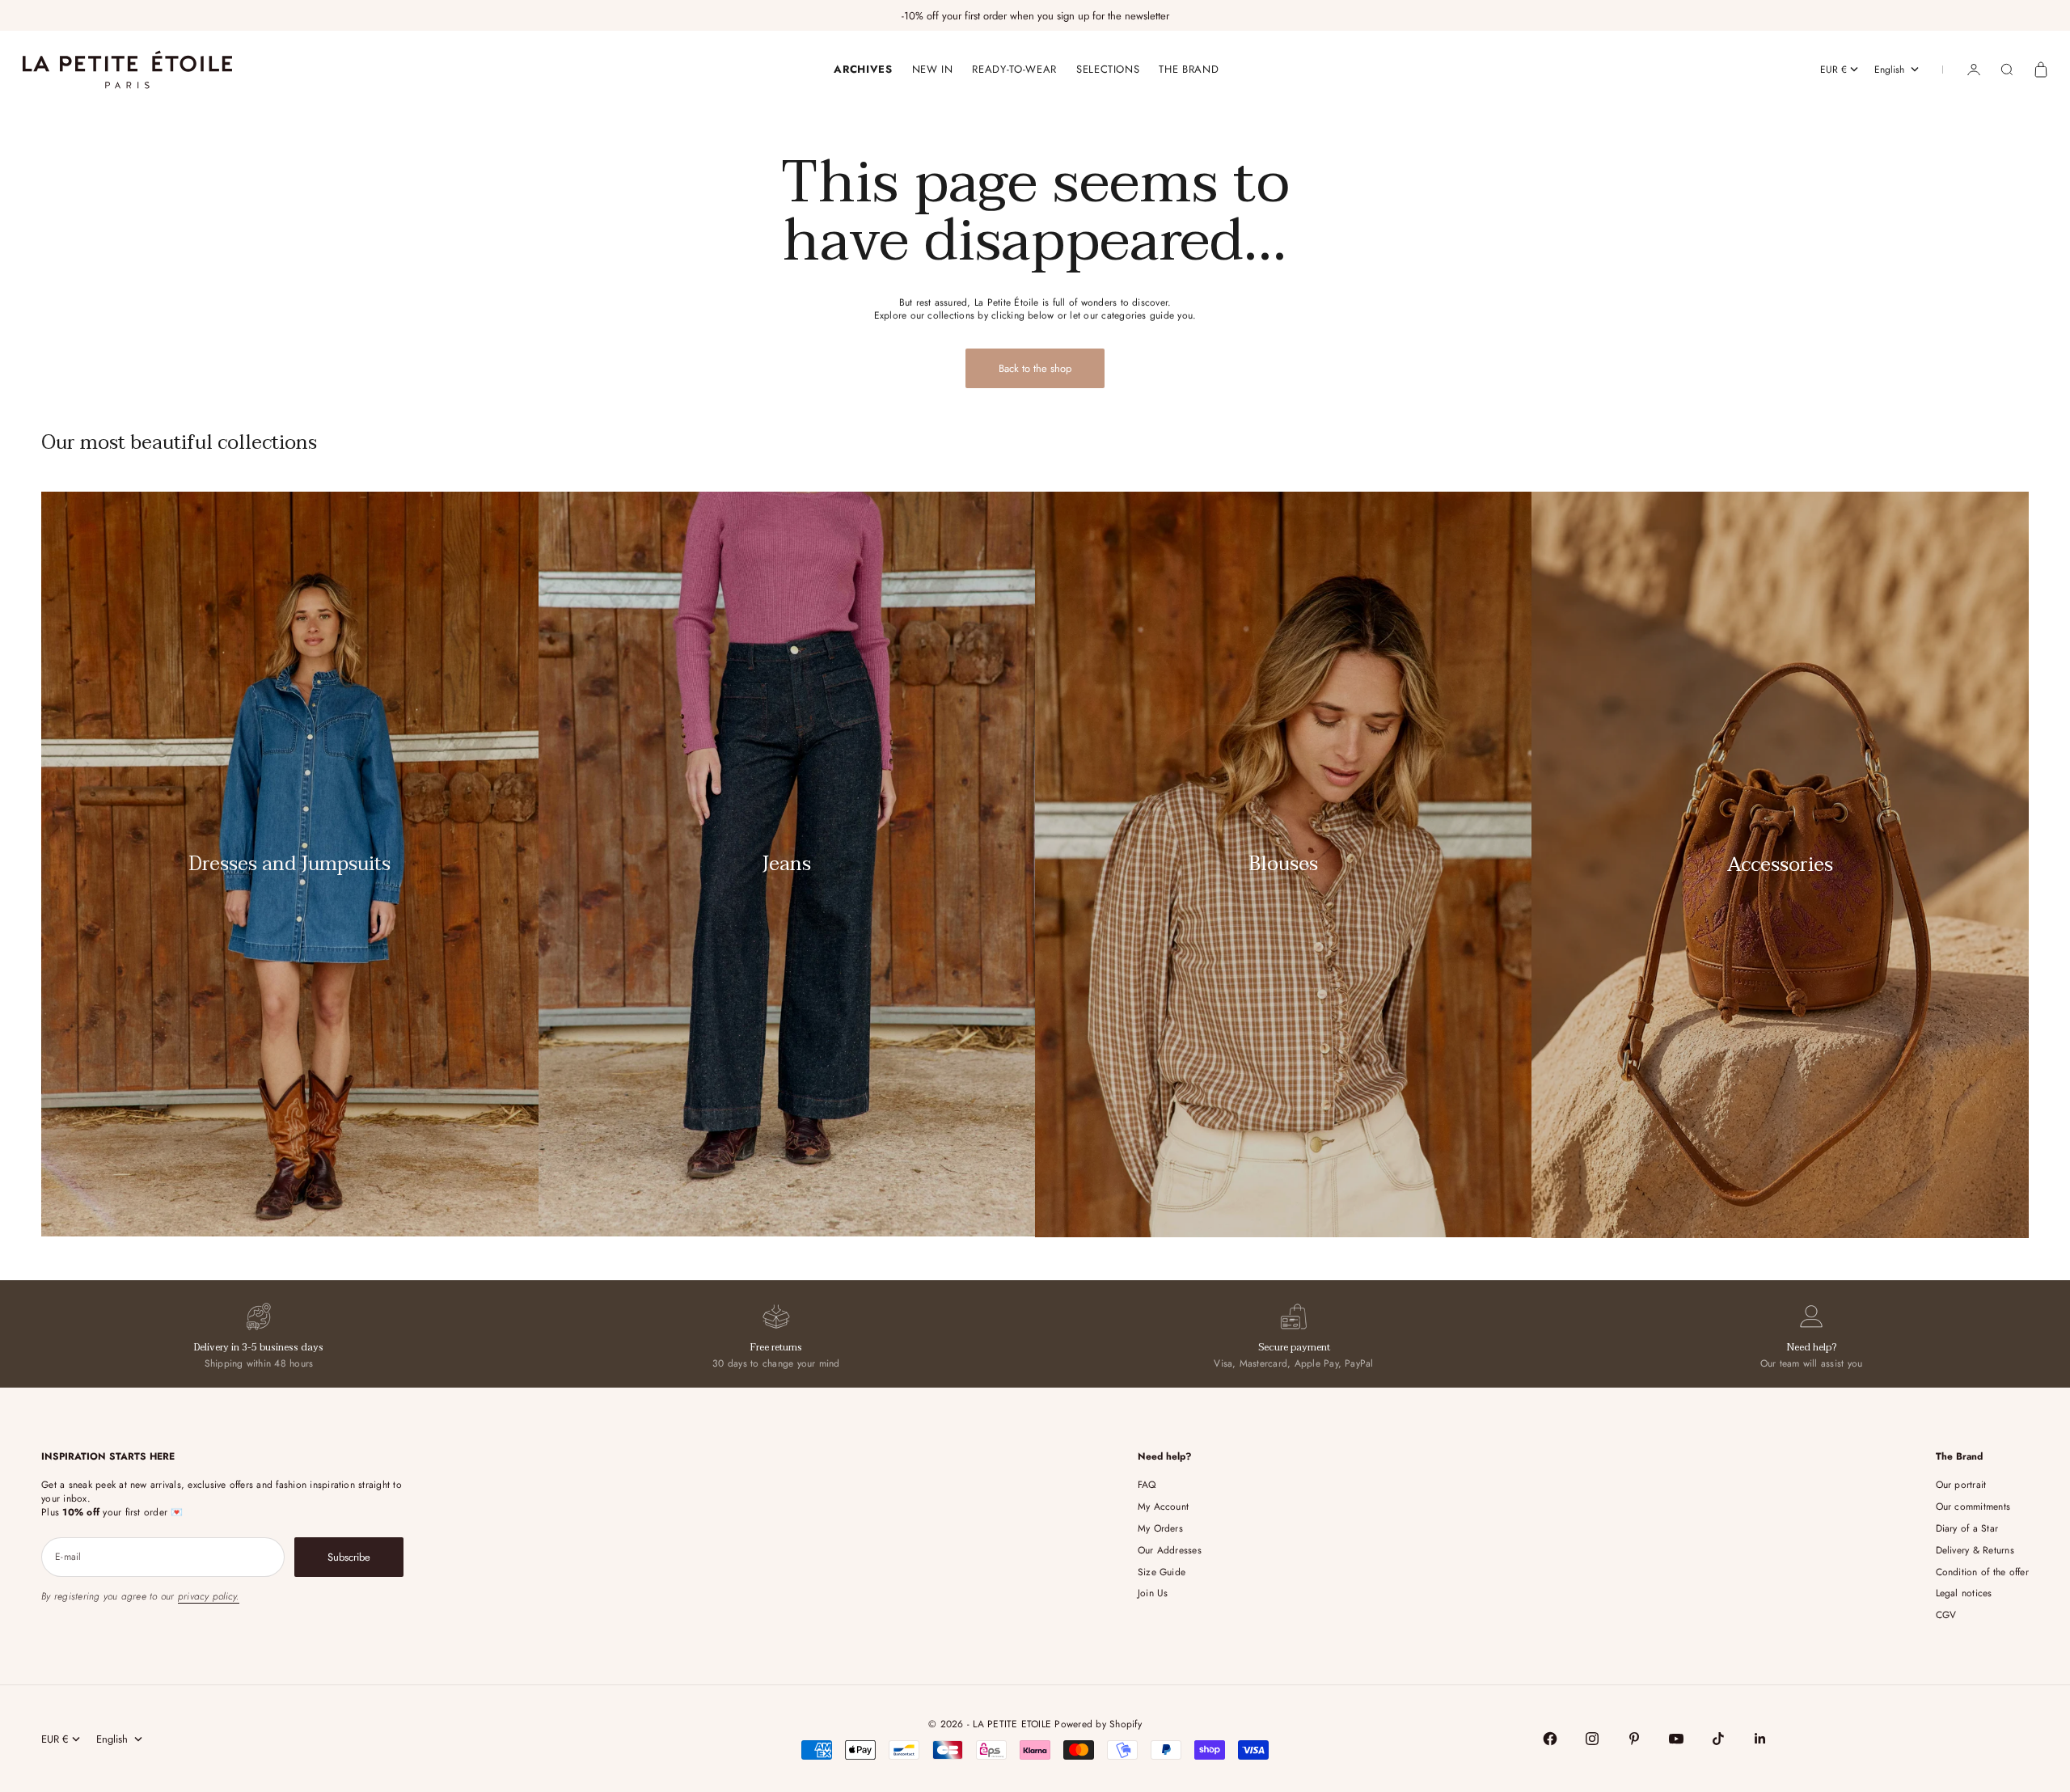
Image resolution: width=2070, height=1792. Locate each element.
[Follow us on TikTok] (1718, 1739)
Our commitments (1973, 1507)
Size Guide (1162, 1572)
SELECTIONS (1108, 69)
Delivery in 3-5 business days (259, 1347)
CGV (1946, 1615)
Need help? (1812, 1347)
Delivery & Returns (1975, 1550)
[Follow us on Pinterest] (1634, 1739)
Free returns (776, 1347)
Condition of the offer (1982, 1572)
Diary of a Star (1967, 1528)
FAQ (1147, 1485)
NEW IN (933, 69)
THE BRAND (1189, 69)
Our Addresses (1170, 1550)
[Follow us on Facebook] (1550, 1739)
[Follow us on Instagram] (1592, 1739)
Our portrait (1961, 1485)
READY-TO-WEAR (1014, 69)
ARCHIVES (863, 69)
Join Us (1153, 1593)
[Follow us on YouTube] (1676, 1739)
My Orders (1160, 1528)
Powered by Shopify (1098, 1724)
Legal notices (1964, 1593)
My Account (1163, 1507)
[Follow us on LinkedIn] (1760, 1739)
